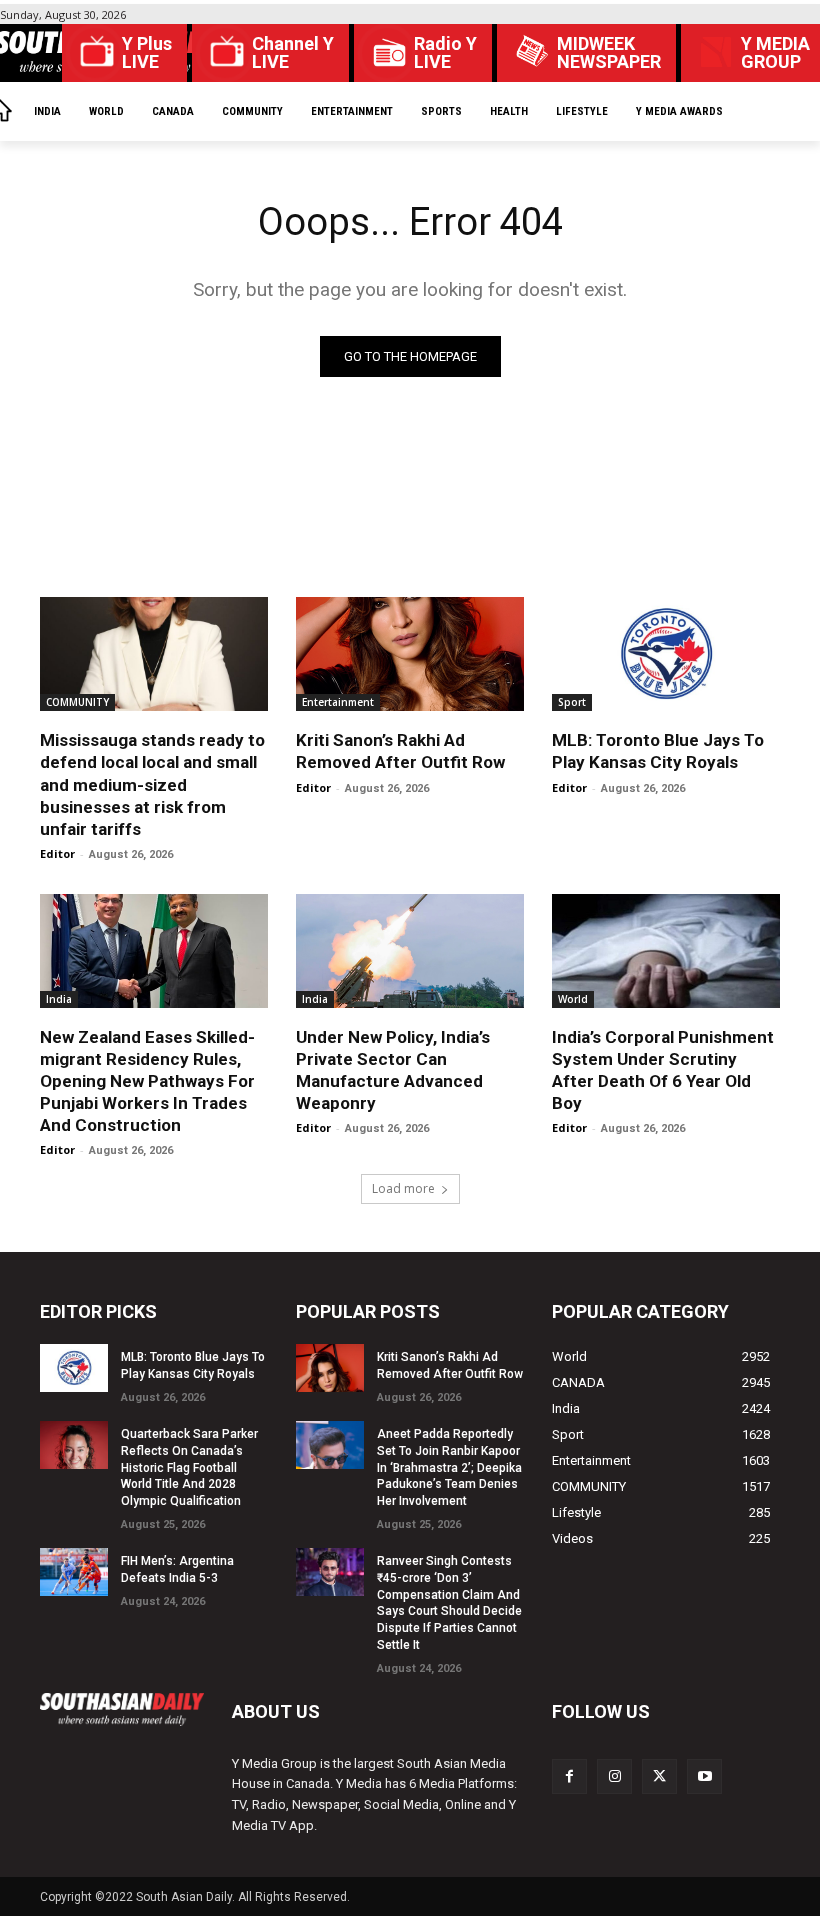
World (573, 999)
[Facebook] (569, 1776)
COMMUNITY (77, 702)
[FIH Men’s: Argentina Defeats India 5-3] (74, 1572)
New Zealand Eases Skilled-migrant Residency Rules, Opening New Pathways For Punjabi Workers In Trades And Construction (147, 1081)
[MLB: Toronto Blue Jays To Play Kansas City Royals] (666, 654)
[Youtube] (704, 1776)
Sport (572, 702)
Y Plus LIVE (147, 53)
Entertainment (338, 702)
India (59, 999)
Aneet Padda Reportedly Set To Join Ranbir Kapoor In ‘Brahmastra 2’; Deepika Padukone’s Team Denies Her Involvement (449, 1467)
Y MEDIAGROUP (775, 53)
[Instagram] (614, 1776)
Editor (57, 853)
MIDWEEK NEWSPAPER (609, 53)
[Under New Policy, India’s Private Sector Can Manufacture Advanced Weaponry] (410, 951)
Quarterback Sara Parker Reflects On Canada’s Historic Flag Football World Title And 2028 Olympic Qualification (189, 1467)
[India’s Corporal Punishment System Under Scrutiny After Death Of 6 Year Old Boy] (666, 951)
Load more (403, 1188)
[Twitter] (659, 1776)
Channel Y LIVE (293, 53)
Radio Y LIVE (445, 53)
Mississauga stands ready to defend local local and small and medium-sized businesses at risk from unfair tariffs (152, 784)
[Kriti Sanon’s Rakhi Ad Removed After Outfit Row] (410, 654)
